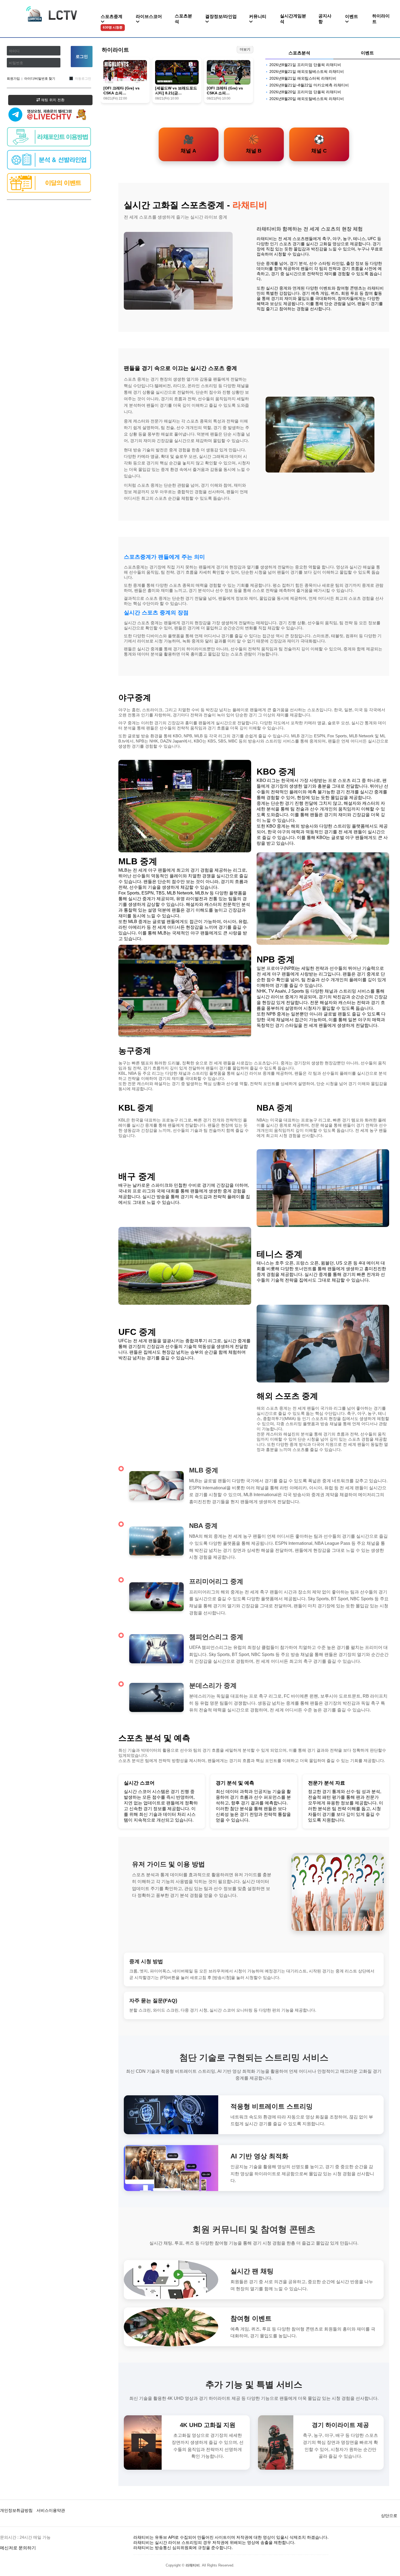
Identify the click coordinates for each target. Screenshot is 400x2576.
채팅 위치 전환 (52, 100)
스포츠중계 (112, 22)
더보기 (245, 49)
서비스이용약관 (51, 2510)
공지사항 (325, 19)
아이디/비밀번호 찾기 (40, 79)
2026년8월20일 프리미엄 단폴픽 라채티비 (305, 92)
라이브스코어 (149, 16)
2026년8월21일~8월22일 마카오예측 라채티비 (309, 85)
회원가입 (13, 79)
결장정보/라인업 (221, 16)
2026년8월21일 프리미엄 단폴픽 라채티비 (305, 65)
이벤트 (352, 16)
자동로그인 (83, 79)
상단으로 (389, 2516)
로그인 (82, 56)
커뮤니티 (258, 16)
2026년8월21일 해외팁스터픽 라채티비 (303, 78)
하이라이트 (381, 19)
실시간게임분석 (293, 19)
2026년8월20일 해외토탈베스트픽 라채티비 (307, 99)
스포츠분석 (183, 19)
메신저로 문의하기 (18, 2548)
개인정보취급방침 (16, 2510)
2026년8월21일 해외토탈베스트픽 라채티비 (307, 72)
